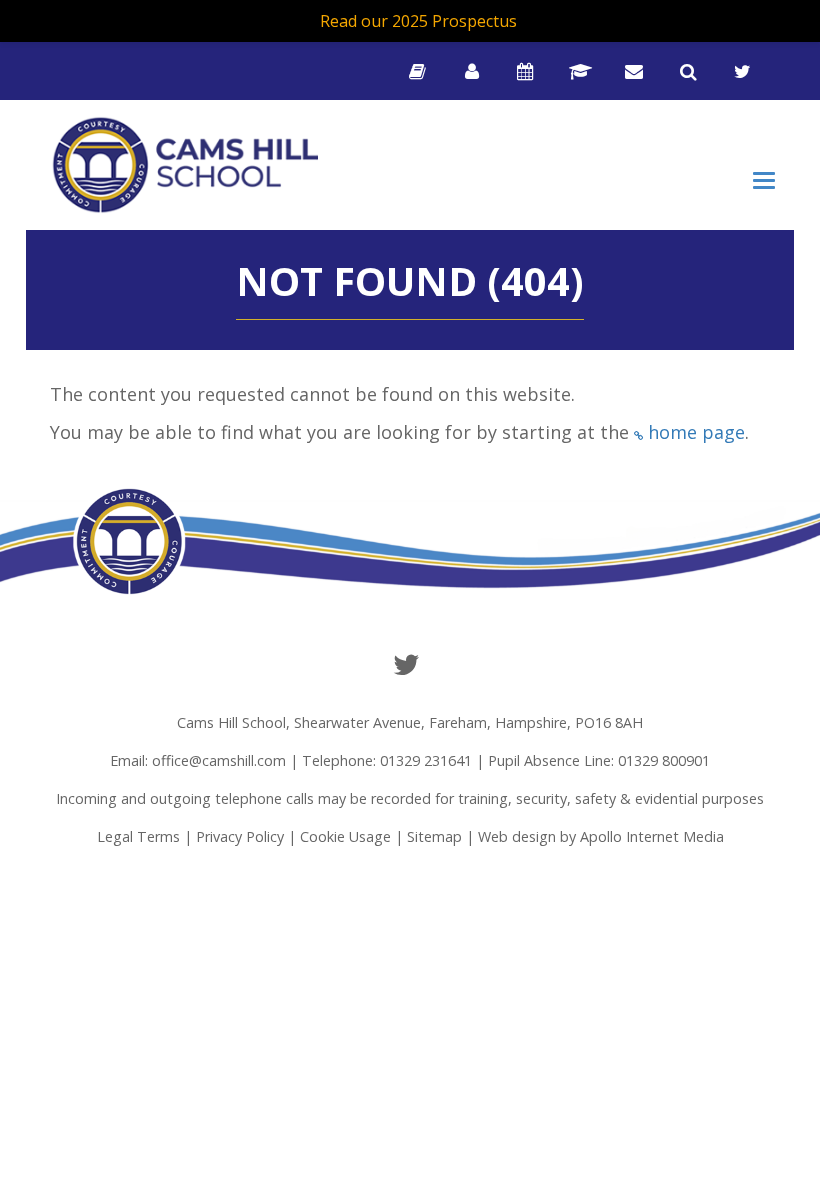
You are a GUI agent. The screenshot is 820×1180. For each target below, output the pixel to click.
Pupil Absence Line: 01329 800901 (599, 760)
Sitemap (434, 836)
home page (696, 432)
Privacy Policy (240, 836)
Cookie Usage (345, 836)
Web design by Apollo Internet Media (601, 836)
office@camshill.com (219, 760)
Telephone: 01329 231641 (387, 760)
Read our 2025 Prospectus (418, 21)
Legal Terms (138, 836)
